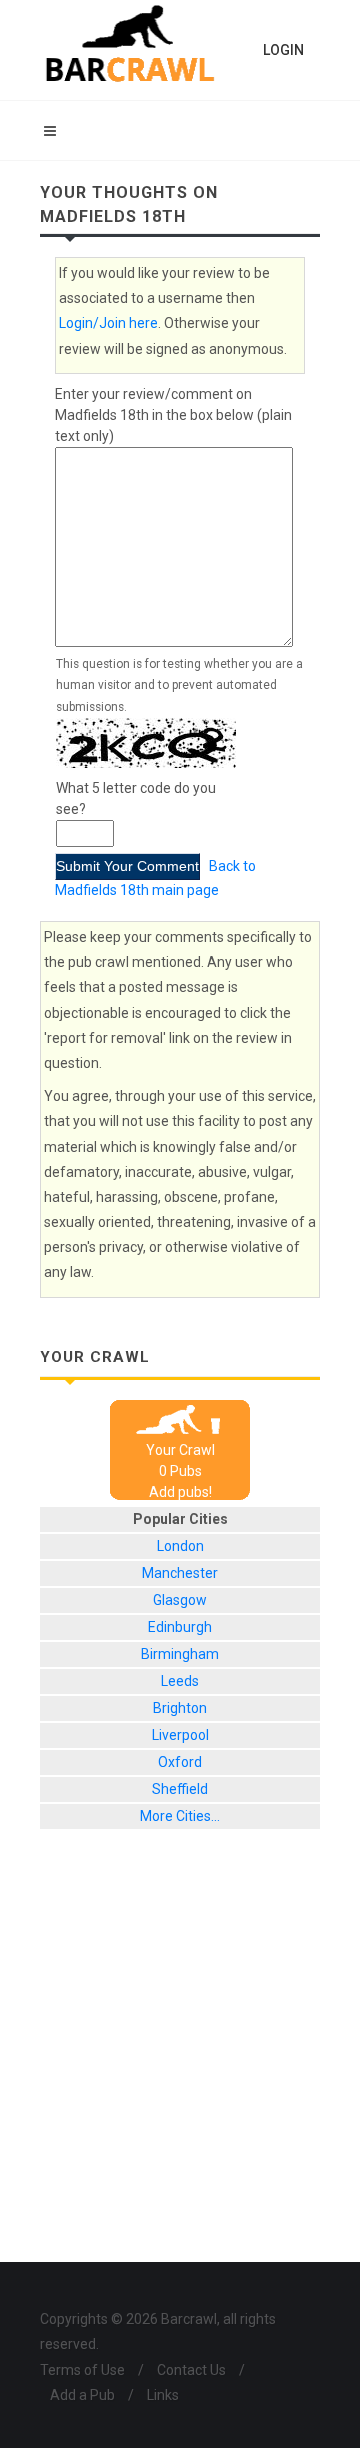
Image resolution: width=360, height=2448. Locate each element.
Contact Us (191, 2370)
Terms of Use (82, 2370)
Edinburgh (180, 1627)
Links (163, 2395)
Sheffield (180, 1789)
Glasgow (180, 1600)
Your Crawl (180, 1450)
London (180, 1546)
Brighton (180, 1708)
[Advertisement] (180, 2061)
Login (283, 50)
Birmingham (180, 1654)
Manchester (180, 1573)
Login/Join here (108, 323)
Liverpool (180, 1735)
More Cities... (180, 1816)
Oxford (180, 1762)
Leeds (180, 1681)
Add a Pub (82, 2395)
